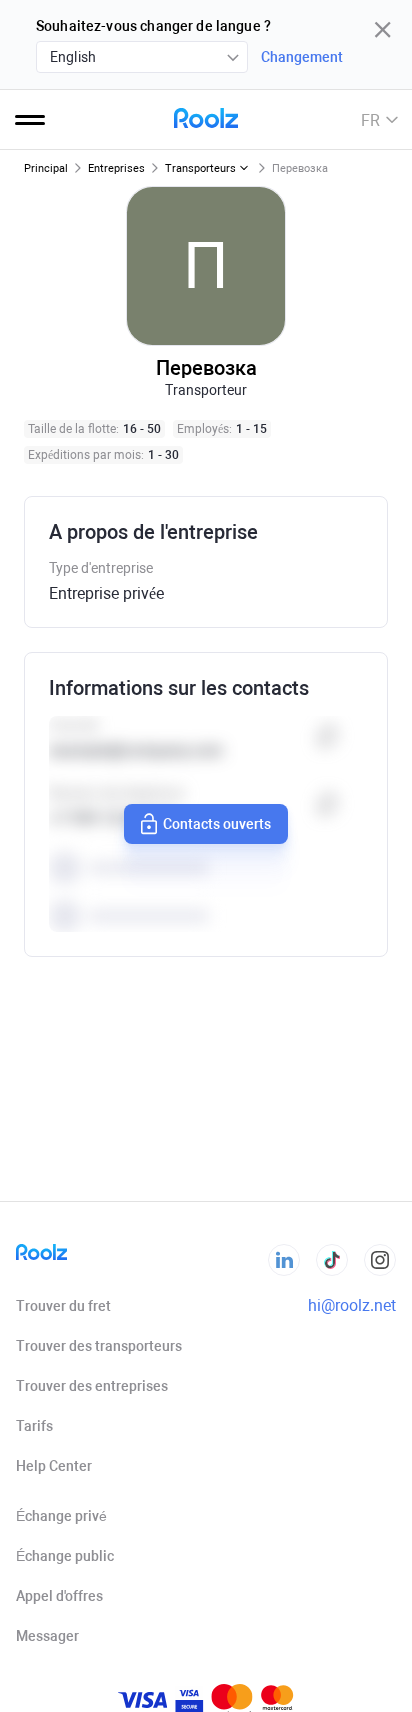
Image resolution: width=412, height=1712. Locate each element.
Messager (47, 1636)
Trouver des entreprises (92, 1386)
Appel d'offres (59, 1596)
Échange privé (61, 1516)
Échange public (65, 1556)
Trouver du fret (63, 1306)
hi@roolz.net (352, 1305)
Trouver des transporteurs (99, 1346)
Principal (46, 168)
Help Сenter (54, 1466)
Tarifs (34, 1426)
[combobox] (142, 57)
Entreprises (116, 168)
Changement (302, 57)
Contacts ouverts (217, 824)
